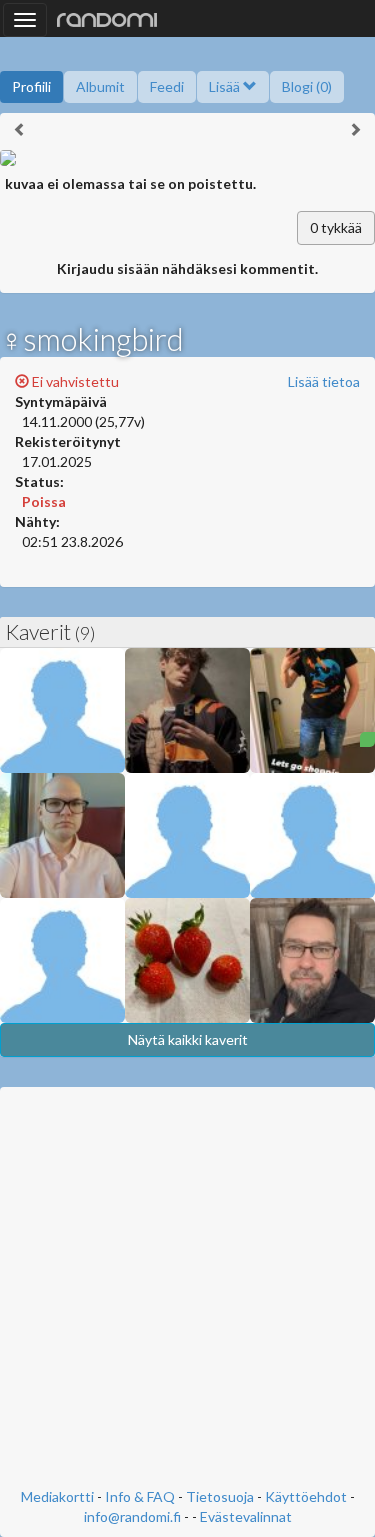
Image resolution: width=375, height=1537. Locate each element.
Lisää (226, 86)
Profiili (31, 86)
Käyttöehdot (306, 1496)
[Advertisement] (187, 1289)
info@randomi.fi (132, 1516)
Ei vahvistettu (74, 381)
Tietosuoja (220, 1496)
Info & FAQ (140, 1496)
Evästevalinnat (246, 1516)
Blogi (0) (307, 86)
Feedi (167, 86)
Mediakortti (57, 1496)
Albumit (100, 86)
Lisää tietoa (324, 381)
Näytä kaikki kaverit (188, 1039)
